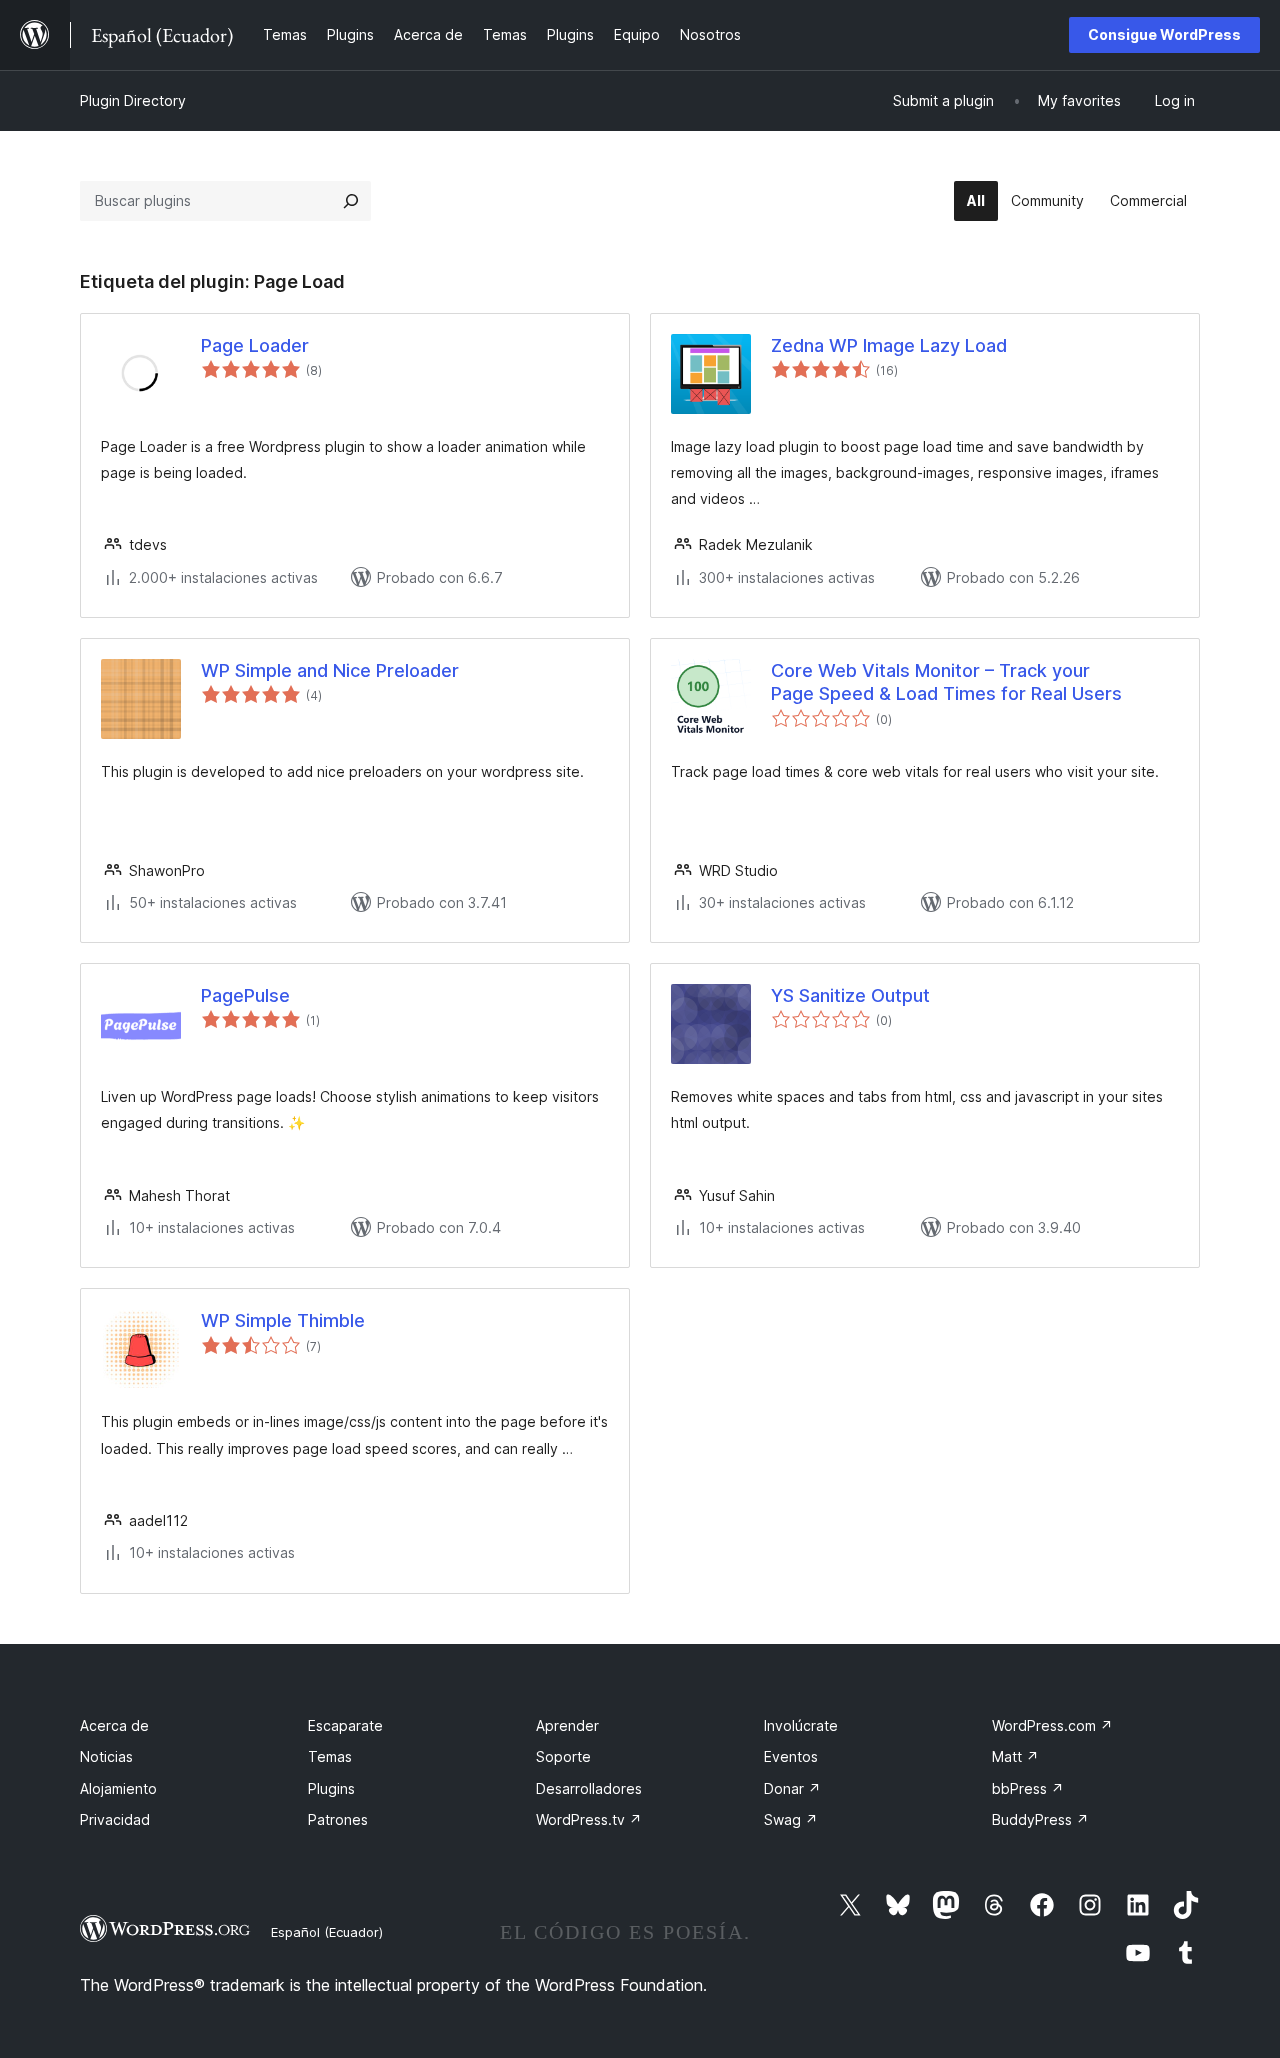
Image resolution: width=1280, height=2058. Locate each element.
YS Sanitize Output (850, 995)
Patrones (338, 1819)
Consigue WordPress (1164, 34)
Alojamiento (118, 1788)
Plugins (331, 1788)
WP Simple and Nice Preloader (330, 670)
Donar (792, 1788)
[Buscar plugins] (351, 201)
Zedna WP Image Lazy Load (889, 345)
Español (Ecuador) (327, 1932)
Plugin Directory (133, 100)
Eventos (791, 1756)
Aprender (567, 1725)
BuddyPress (1040, 1819)
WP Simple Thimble (283, 1320)
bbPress (1028, 1788)
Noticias (106, 1756)
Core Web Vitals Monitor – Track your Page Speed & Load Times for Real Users (946, 682)
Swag (791, 1819)
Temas (330, 1756)
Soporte (563, 1756)
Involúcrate (801, 1725)
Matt (1015, 1756)
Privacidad (115, 1819)
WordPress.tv (589, 1819)
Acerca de (114, 1725)
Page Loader (255, 345)
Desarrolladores (589, 1788)
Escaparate (345, 1725)
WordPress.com (1052, 1725)
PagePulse (245, 995)
